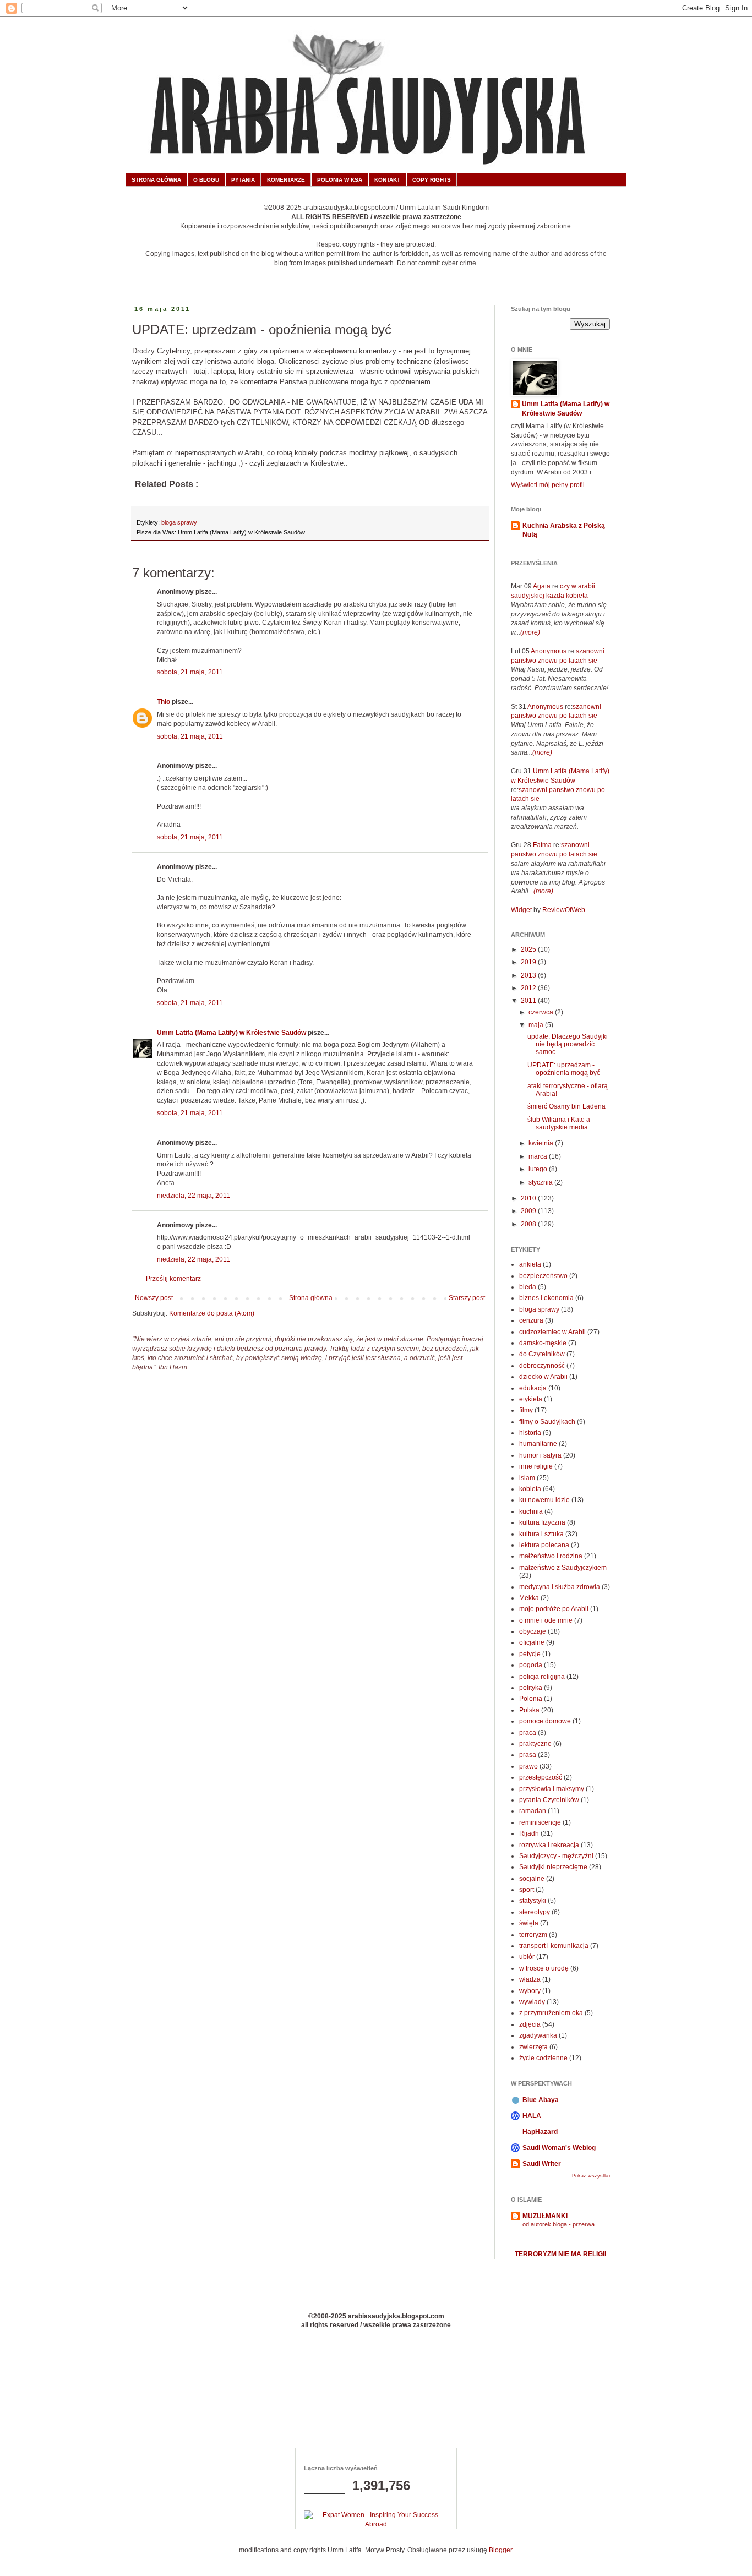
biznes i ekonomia (546, 1298)
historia (530, 1433)
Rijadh (529, 1833)
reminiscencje (540, 1822)
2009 (529, 1211)
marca (539, 1156)
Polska (529, 1710)
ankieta (530, 1264)
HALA (532, 2116)
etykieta (531, 1399)
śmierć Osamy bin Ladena (566, 1106)
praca (528, 1733)
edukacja (533, 1388)
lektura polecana (544, 1545)
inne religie (536, 1466)
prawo (528, 1766)
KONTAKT (387, 180)
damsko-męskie (543, 1343)
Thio (164, 702)
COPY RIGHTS (432, 180)
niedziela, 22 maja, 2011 (194, 1196)
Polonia (531, 1699)
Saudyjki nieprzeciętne (553, 1867)
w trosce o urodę (544, 1968)
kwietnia (542, 1143)
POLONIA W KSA (340, 180)
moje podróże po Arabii (554, 1609)
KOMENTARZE (286, 180)
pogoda (531, 1665)
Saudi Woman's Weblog (559, 2148)
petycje (530, 1654)
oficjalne (532, 1642)
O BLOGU (206, 180)
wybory (530, 1991)
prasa (528, 1755)
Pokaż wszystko (591, 2176)
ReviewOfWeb (564, 910)
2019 (529, 962)
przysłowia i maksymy (552, 1789)
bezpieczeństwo (543, 1276)
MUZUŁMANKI (545, 2216)
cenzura (531, 1320)
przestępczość (541, 1777)
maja (537, 1025)
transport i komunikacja (554, 1946)
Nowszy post (154, 1298)
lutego (539, 1169)
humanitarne (538, 1444)
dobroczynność (542, 1366)
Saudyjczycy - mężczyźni (556, 1856)
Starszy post (467, 1298)
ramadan (533, 1811)
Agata (542, 586)
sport (527, 1890)
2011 (529, 1001)
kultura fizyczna (542, 1522)
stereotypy (535, 1912)
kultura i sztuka (541, 1534)
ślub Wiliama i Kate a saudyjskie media (559, 1123)
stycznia (541, 1182)
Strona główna (311, 1298)
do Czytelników (542, 1354)
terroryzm (533, 1935)
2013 (529, 975)
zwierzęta (533, 2047)
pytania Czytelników (549, 1800)
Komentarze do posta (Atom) (212, 1313)
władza (530, 1979)
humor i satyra (540, 1455)
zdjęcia (530, 2024)
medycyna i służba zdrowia (560, 1587)
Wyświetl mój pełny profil (548, 485)
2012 (529, 988)
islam (527, 1478)
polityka (531, 1688)
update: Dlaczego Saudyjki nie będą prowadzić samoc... (568, 1044)
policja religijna (542, 1677)
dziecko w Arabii (543, 1377)
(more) (530, 632)
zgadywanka (538, 2035)
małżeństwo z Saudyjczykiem (563, 1568)
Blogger (500, 2550)
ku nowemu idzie (544, 1500)
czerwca (542, 1012)
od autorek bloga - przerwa (558, 2224)
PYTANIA (243, 180)
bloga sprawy (179, 522)
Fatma (542, 845)
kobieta (530, 1489)
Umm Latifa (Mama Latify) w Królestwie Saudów (231, 1033)
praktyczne (535, 1744)
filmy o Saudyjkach (547, 1422)
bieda (528, 1287)
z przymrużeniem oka (551, 2013)
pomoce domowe (545, 1721)
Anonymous (549, 651)
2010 (529, 1198)
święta (529, 1923)
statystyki (533, 1901)
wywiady (532, 2002)
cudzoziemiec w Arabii (552, 1332)
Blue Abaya (541, 2100)
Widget (522, 910)
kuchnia (531, 1511)
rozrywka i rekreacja (549, 1845)
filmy (526, 1410)
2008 (529, 1224)
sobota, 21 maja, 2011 (190, 672)
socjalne (532, 1879)
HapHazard (540, 2132)
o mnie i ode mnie (546, 1620)
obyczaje (533, 1631)
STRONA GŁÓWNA (156, 180)
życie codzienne (543, 2058)
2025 (529, 949)
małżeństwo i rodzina (551, 1556)
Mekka (529, 1598)
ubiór (527, 1957)
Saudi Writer (542, 2164)
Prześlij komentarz (173, 1279)
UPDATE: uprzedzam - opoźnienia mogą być (564, 1069)
